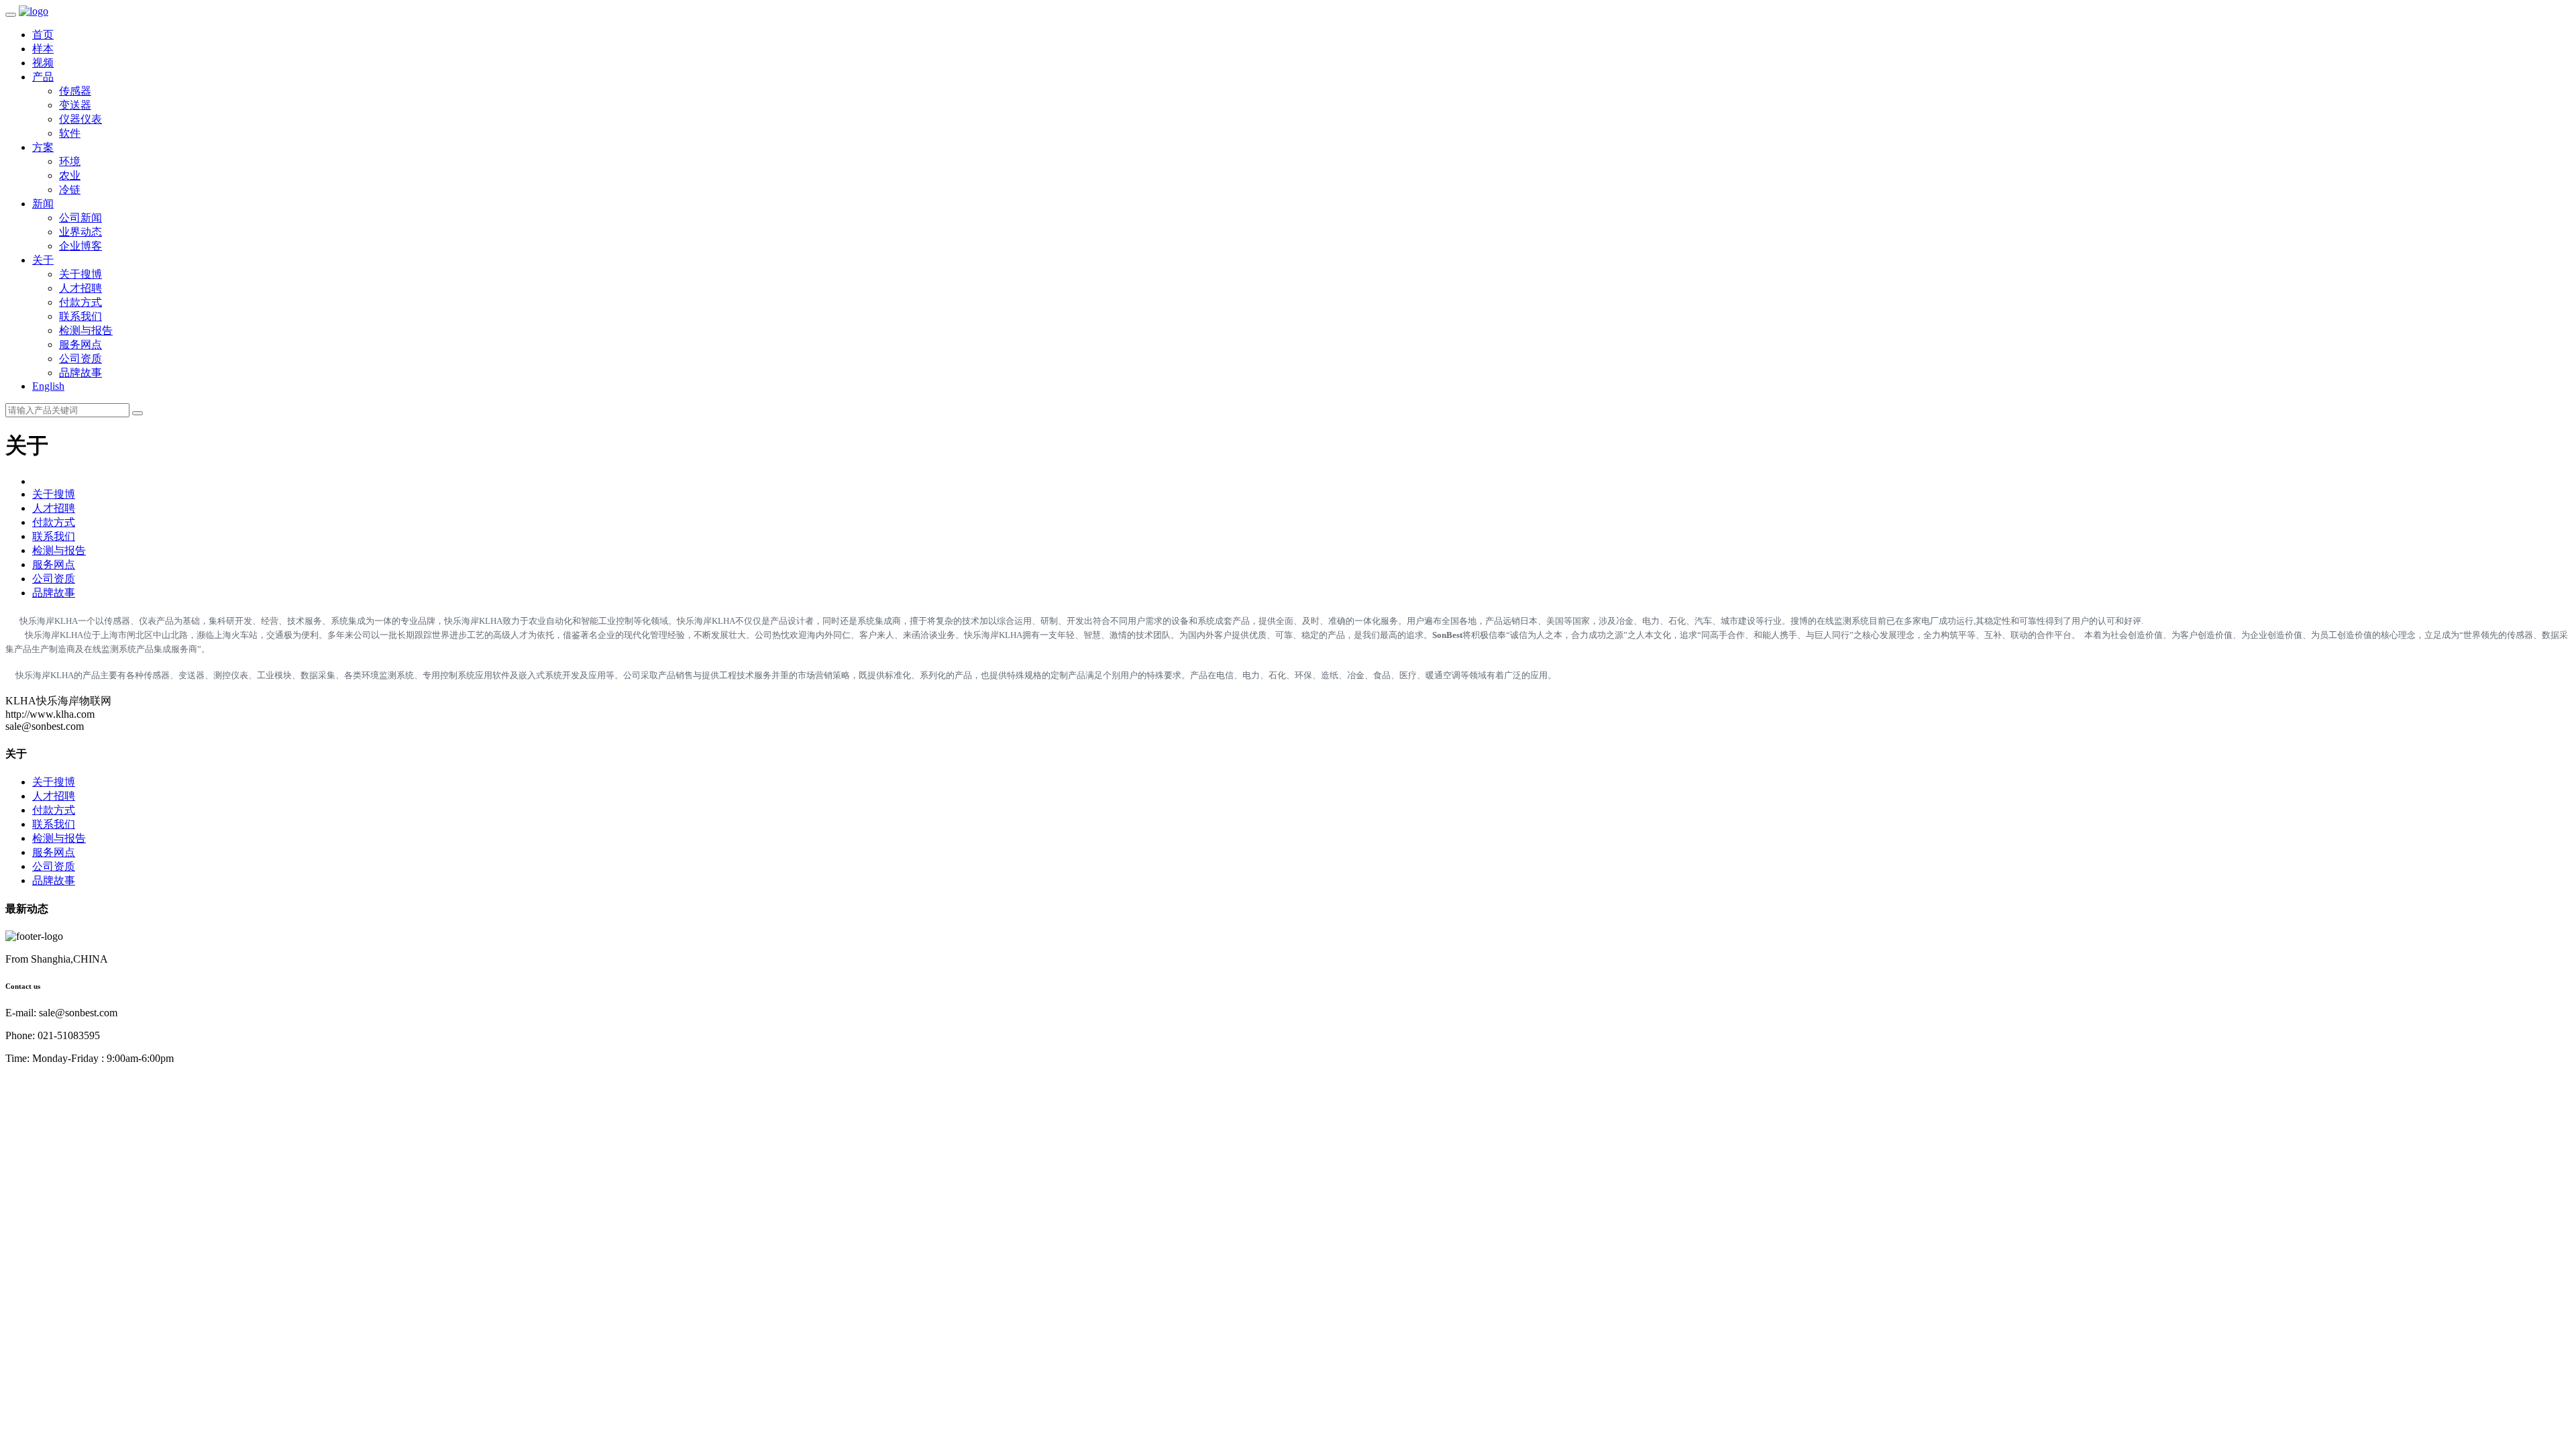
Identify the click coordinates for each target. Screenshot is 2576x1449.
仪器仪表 (80, 119)
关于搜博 (80, 274)
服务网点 (80, 344)
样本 (43, 49)
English (48, 386)
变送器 (75, 105)
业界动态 (80, 232)
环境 (70, 161)
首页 (43, 35)
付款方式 (80, 302)
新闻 (43, 204)
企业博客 (80, 246)
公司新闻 (80, 218)
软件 (70, 133)
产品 (43, 77)
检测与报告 (86, 330)
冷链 (70, 190)
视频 (43, 63)
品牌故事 (80, 373)
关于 (43, 260)
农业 (70, 175)
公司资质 (80, 359)
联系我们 (80, 316)
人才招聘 (80, 288)
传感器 (75, 91)
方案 (43, 147)
